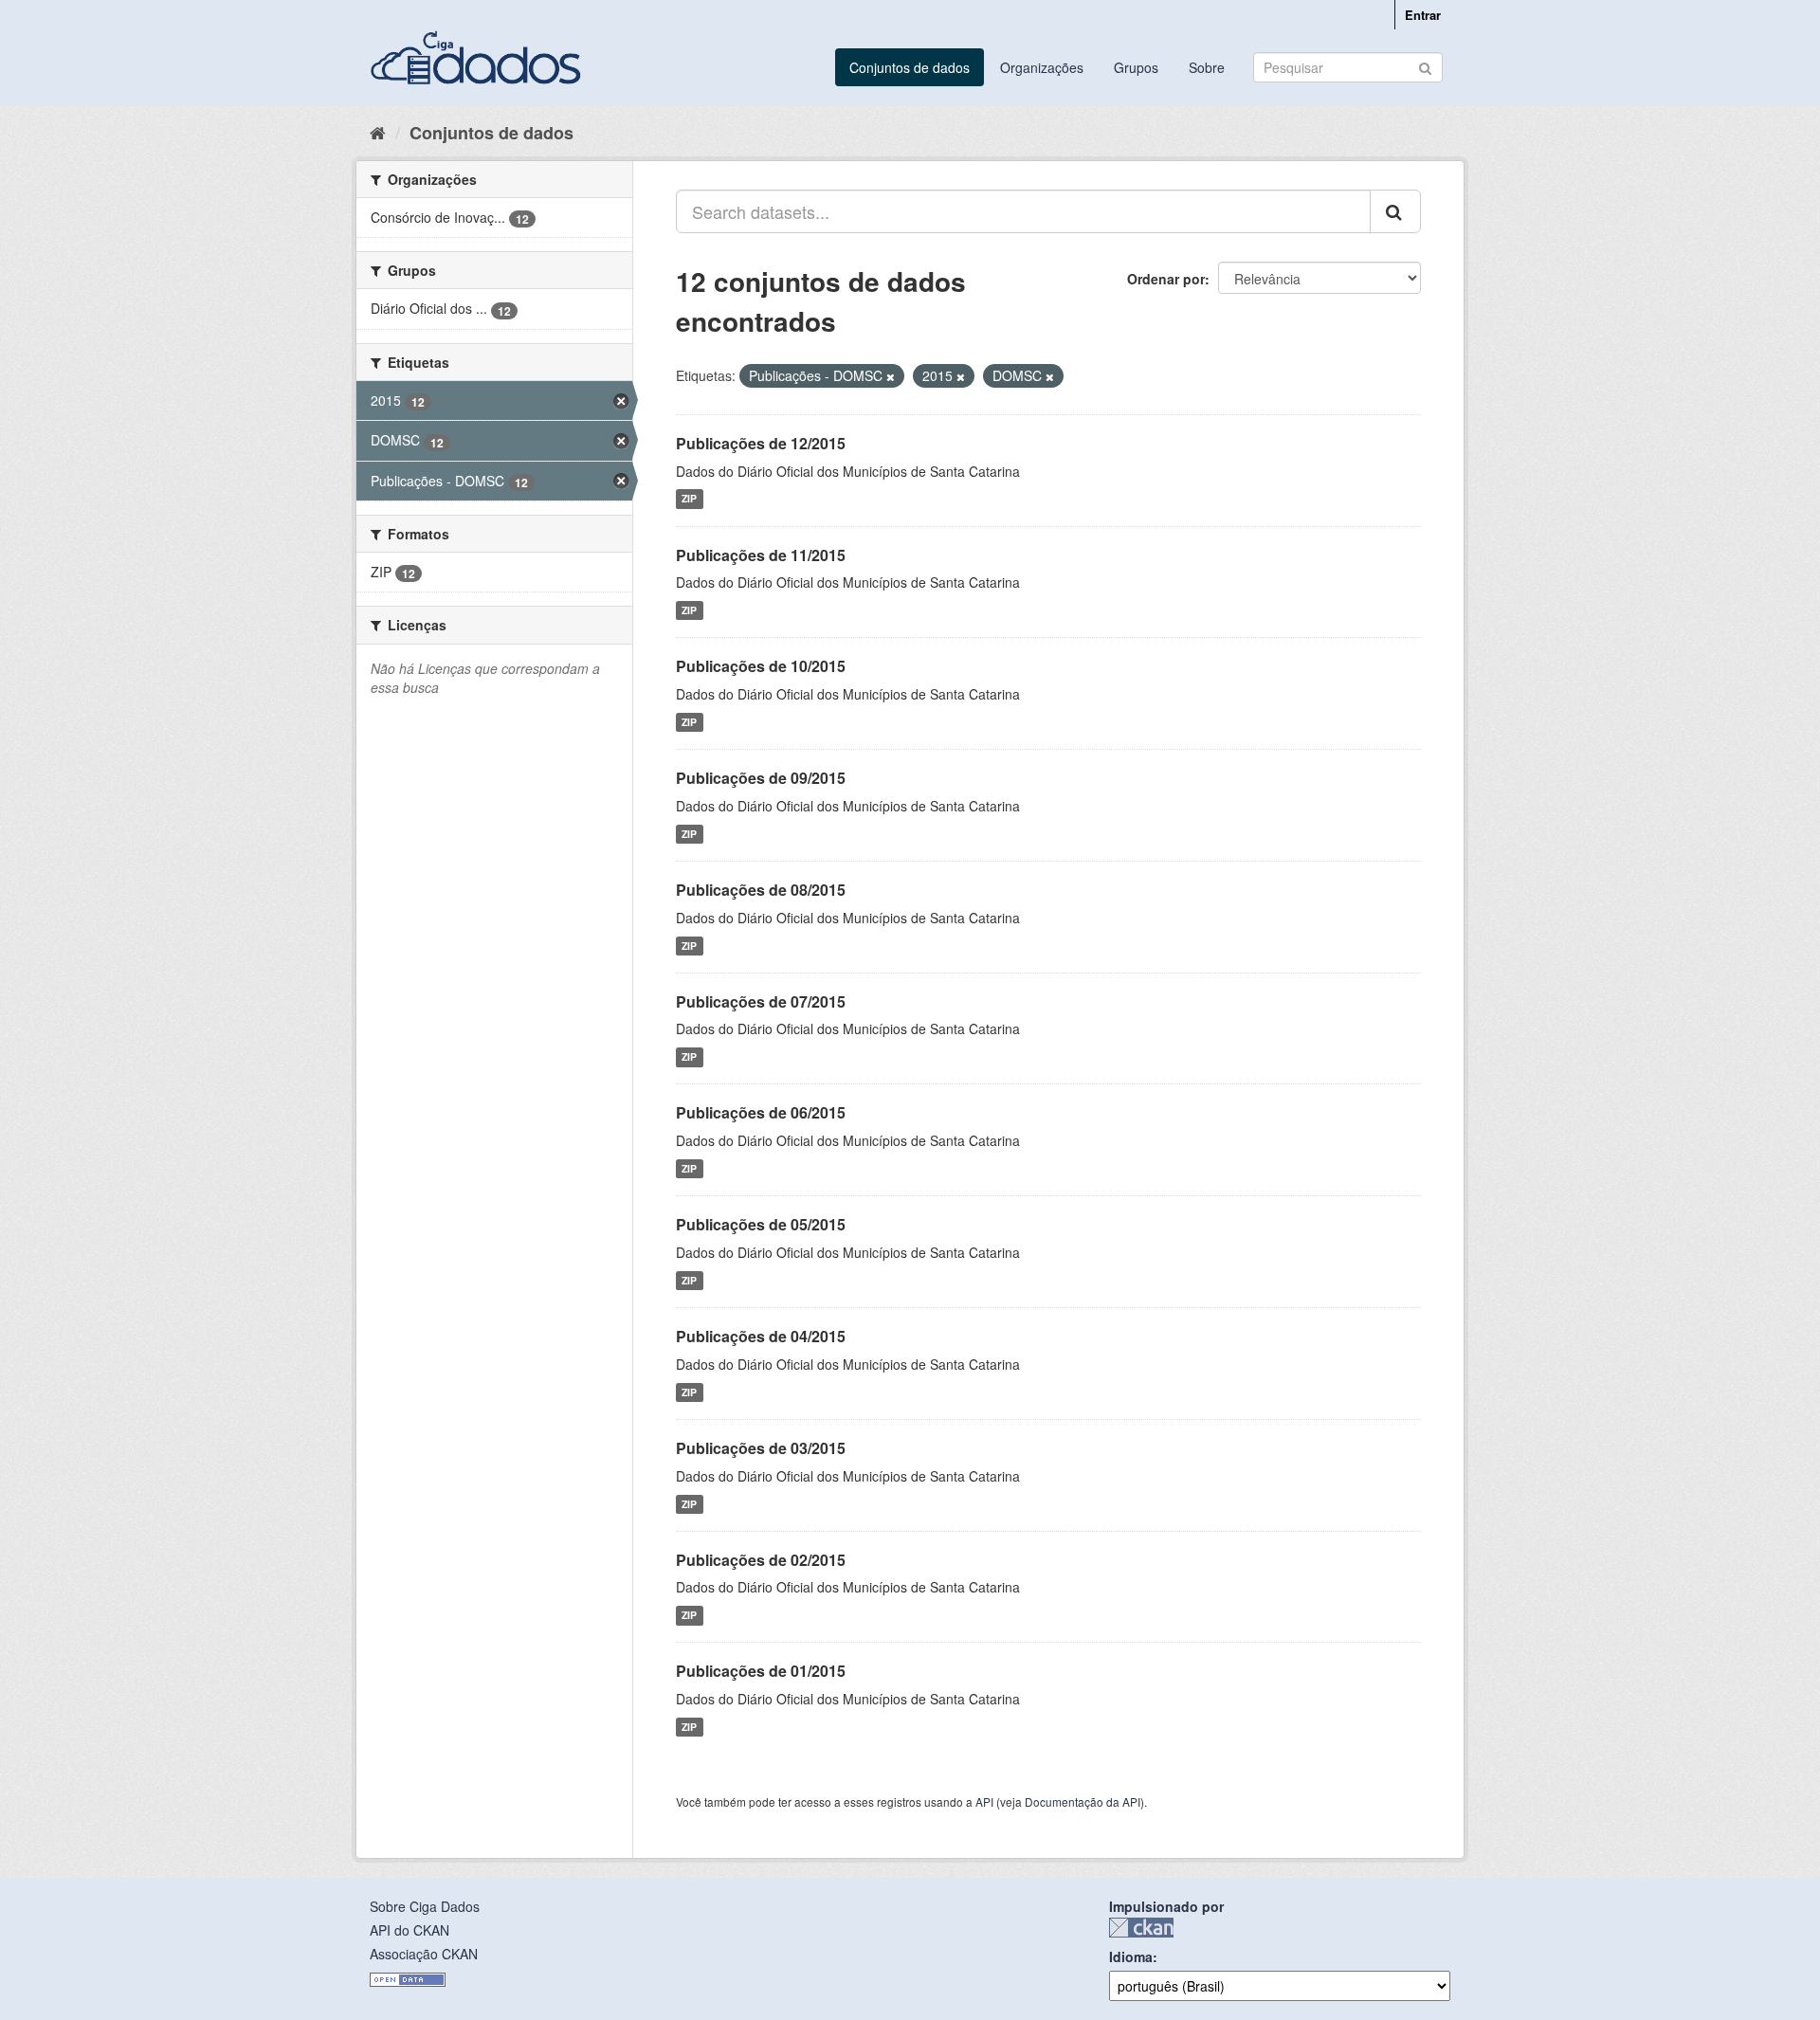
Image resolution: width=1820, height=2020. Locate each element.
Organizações (1042, 67)
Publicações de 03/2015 (761, 1448)
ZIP (689, 499)
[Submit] (1425, 66)
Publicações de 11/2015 (761, 555)
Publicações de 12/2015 (761, 443)
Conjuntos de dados (910, 67)
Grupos (1136, 67)
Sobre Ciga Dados (425, 1906)
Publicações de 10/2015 (761, 666)
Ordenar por (1166, 279)
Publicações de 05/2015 (761, 1224)
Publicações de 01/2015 (761, 1671)
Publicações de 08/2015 (761, 890)
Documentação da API (1083, 1802)
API (984, 1802)
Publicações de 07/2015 (761, 1001)
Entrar (1423, 15)
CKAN (1141, 1928)
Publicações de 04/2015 (761, 1336)
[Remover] (891, 376)
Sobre (1207, 67)
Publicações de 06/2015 (761, 1112)
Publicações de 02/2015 (761, 1560)
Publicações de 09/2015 (761, 778)
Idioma (1131, 1956)
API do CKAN (409, 1930)
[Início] (378, 132)
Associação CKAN (424, 1954)
